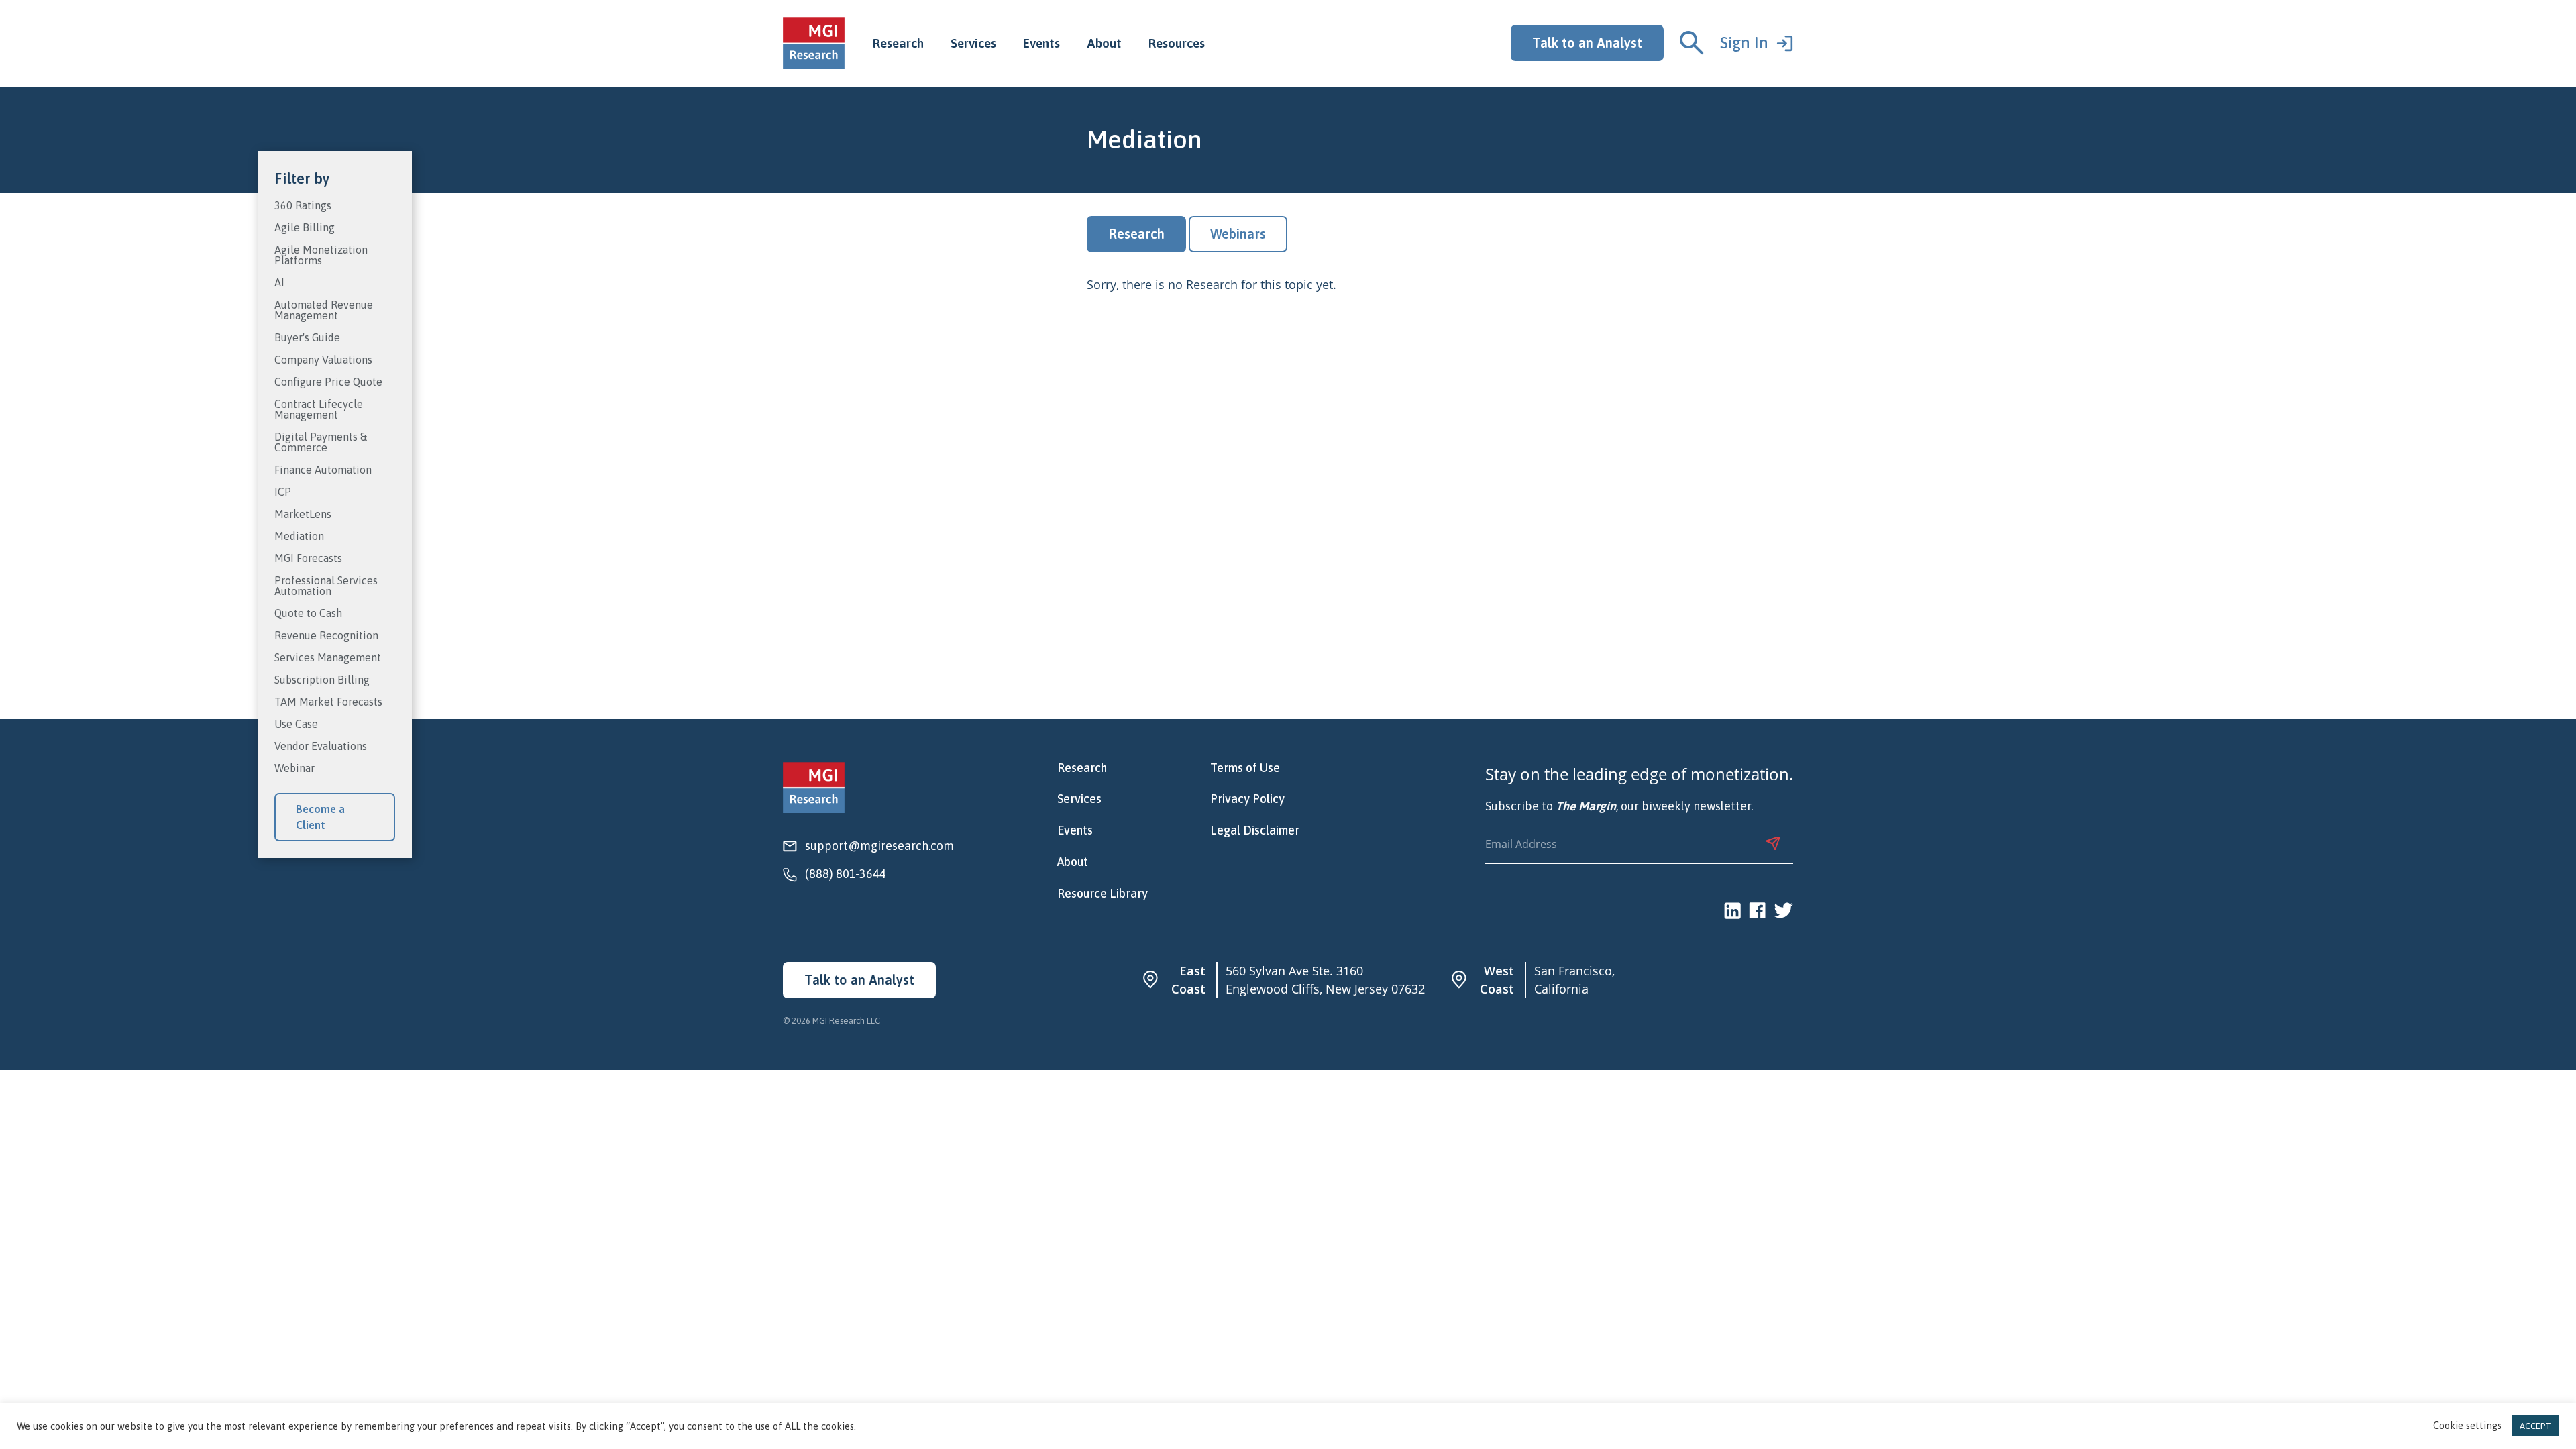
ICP (283, 492)
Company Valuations (323, 360)
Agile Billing (305, 228)
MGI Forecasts (308, 558)
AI (279, 283)
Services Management (328, 658)
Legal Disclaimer (1255, 830)
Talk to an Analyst (1587, 43)
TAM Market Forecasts (328, 702)
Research (898, 43)
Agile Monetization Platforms (321, 255)
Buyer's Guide (307, 338)
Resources (1177, 43)
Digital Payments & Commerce (321, 442)
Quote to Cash (308, 613)
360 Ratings (303, 206)
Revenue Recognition (326, 636)
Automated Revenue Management (324, 310)
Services (973, 43)
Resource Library (1103, 894)
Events (1041, 43)
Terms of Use (1245, 768)
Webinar (294, 768)
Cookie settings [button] (2467, 1426)
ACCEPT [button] (2535, 1426)
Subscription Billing (322, 680)
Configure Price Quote (328, 382)
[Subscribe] (1773, 843)
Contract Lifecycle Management (319, 410)
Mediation (299, 536)
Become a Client (320, 817)
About (1104, 43)
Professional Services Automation (326, 586)
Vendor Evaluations (321, 746)
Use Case (296, 724)
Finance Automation (323, 470)
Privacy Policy (1247, 799)
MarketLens (303, 514)
